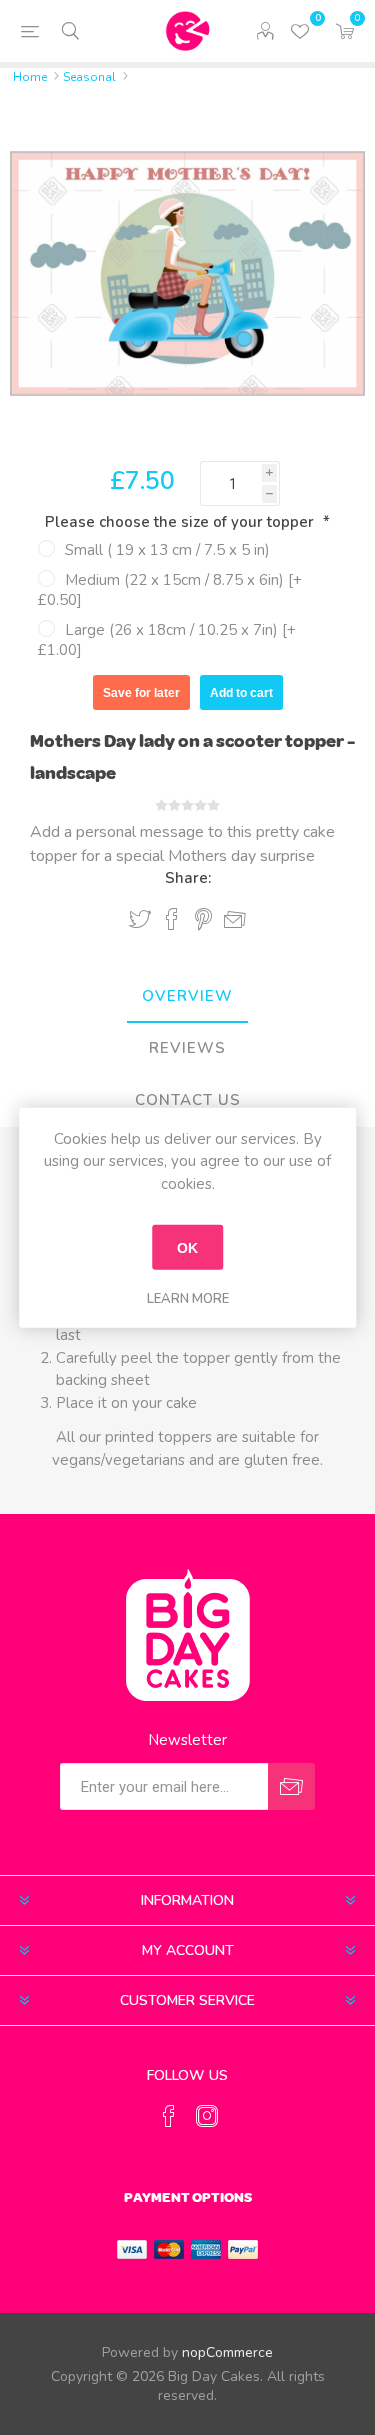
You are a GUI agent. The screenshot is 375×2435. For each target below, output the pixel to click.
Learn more (188, 1299)
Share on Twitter (140, 919)
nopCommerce (227, 2352)
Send (291, 1786)
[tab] (187, 997)
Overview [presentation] (187, 996)
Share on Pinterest (203, 919)
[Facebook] (169, 2116)
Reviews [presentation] (187, 1048)
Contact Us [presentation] (188, 1100)
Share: (188, 878)
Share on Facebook (172, 919)
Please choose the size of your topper (181, 522)
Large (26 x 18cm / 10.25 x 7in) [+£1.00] (167, 640)
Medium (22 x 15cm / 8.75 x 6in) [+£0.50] (170, 590)
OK (187, 1247)
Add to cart (241, 693)
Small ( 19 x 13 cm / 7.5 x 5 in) (167, 550)
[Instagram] (207, 2116)
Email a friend (235, 920)
